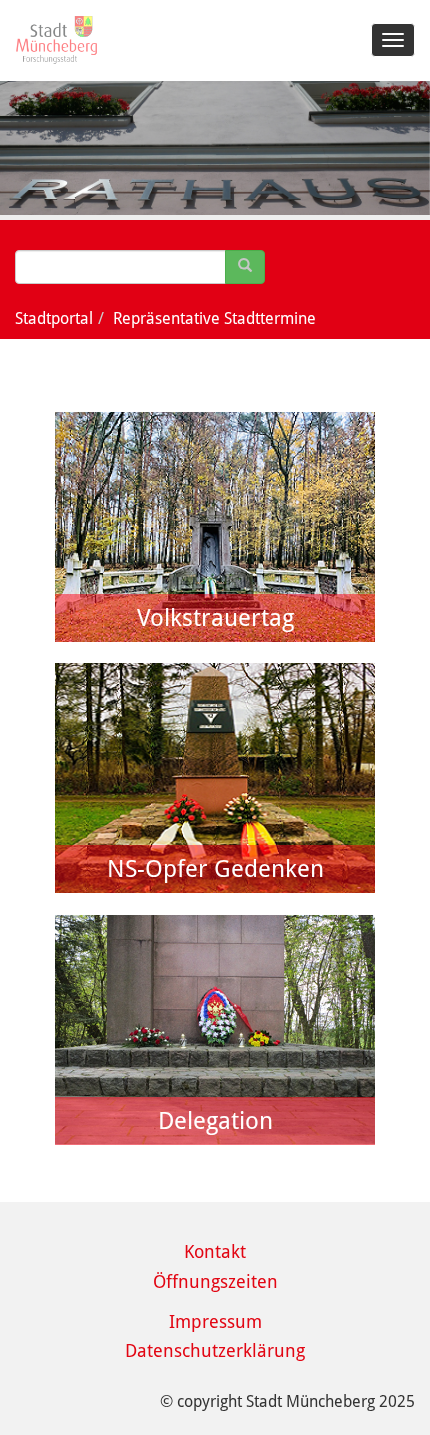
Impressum (215, 1321)
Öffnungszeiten (215, 1281)
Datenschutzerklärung (215, 1350)
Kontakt (215, 1251)
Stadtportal (54, 318)
